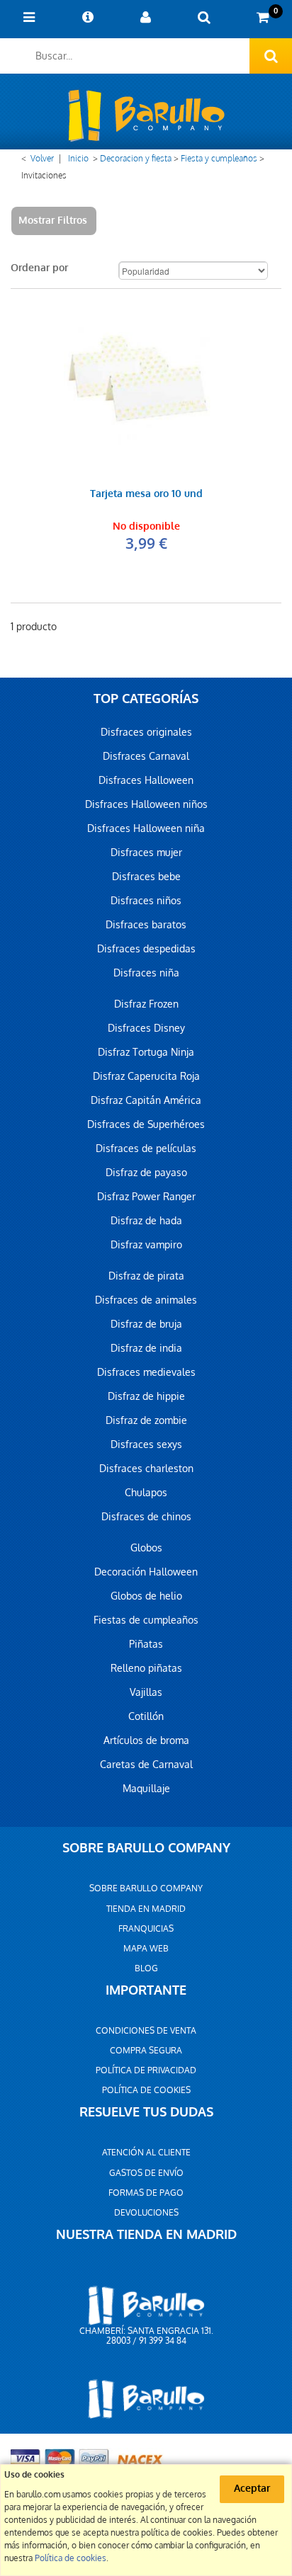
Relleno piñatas (146, 1668)
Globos (146, 1548)
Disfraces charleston (146, 1469)
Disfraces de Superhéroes (146, 1124)
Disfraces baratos (146, 925)
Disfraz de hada (146, 1221)
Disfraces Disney (146, 1028)
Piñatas (146, 1644)
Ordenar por (39, 268)
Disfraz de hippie (146, 1396)
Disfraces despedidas (146, 949)
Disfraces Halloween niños (146, 804)
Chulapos (146, 1493)
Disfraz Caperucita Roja (146, 1076)
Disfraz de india (146, 1348)
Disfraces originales (146, 732)
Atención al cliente (146, 2153)
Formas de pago (146, 2193)
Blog (146, 1968)
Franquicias (146, 1929)
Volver (42, 159)
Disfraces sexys (146, 1444)
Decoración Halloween (146, 1572)
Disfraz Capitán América (146, 1100)
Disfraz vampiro (146, 1245)
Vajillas (146, 1692)
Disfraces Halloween (146, 780)
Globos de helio (146, 1596)
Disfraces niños (146, 901)
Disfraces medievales (146, 1372)
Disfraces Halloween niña (146, 828)
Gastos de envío (146, 2173)
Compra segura (146, 2051)
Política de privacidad (146, 2070)
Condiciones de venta (146, 2031)
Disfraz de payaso (146, 1173)
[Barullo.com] (146, 115)
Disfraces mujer (146, 853)
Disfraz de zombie (146, 1420)
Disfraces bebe (146, 877)
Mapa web (146, 1949)
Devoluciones (146, 2213)
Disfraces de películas (146, 1149)
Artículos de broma (146, 1740)
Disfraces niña (146, 973)
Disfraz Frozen (146, 1004)
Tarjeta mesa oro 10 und (146, 495)
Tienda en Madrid (146, 1909)
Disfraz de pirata (146, 1276)
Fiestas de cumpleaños (146, 1620)
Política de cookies (146, 2090)
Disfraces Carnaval (146, 756)
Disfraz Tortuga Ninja (146, 1052)
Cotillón (146, 1716)
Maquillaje (146, 1789)
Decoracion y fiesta (136, 159)
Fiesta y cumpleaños (219, 159)
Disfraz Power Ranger (146, 1197)
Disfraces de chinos (146, 1517)
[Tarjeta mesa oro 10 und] (146, 385)
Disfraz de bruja (146, 1324)
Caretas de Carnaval (146, 1765)
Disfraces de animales (146, 1300)
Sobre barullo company (146, 1888)
